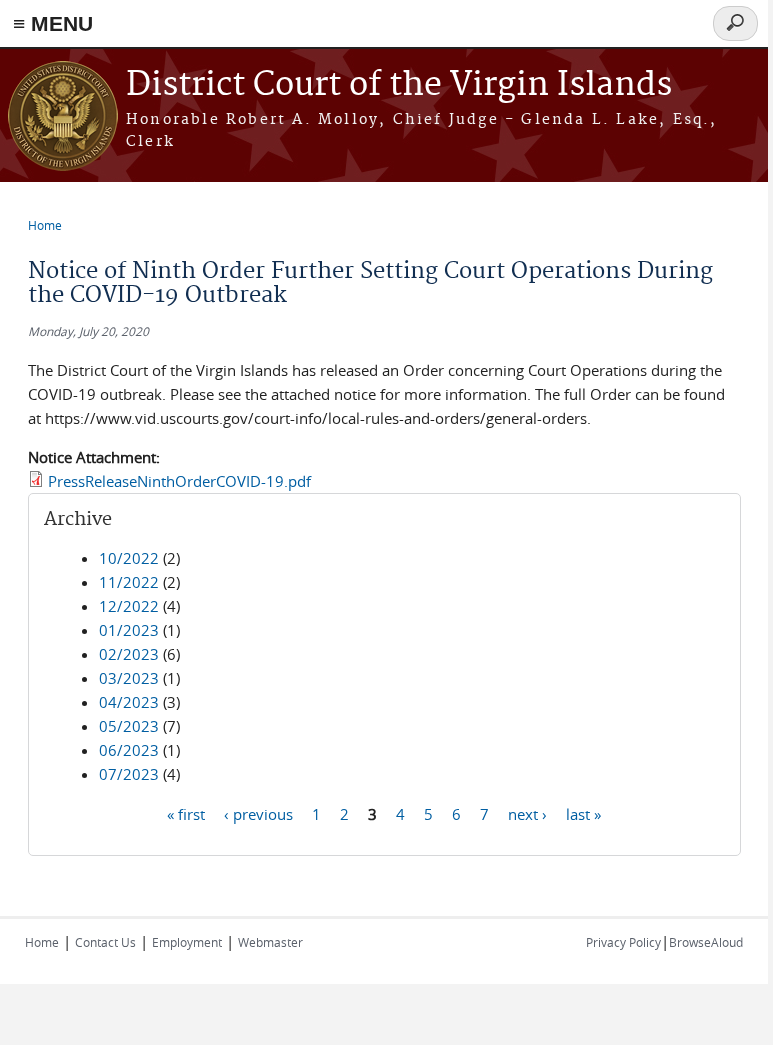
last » (583, 813)
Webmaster (270, 942)
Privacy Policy (623, 942)
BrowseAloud (706, 942)
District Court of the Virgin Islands (399, 85)
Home (45, 225)
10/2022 (129, 558)
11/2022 (129, 582)
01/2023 (129, 630)
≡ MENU (53, 23)
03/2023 (129, 678)
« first (186, 813)
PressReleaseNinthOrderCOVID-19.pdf (179, 481)
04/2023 (129, 702)
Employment (187, 942)
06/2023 (129, 750)
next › (527, 813)
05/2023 (129, 726)
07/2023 (129, 774)
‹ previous (258, 813)
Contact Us (105, 942)
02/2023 (129, 654)
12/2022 (129, 606)
